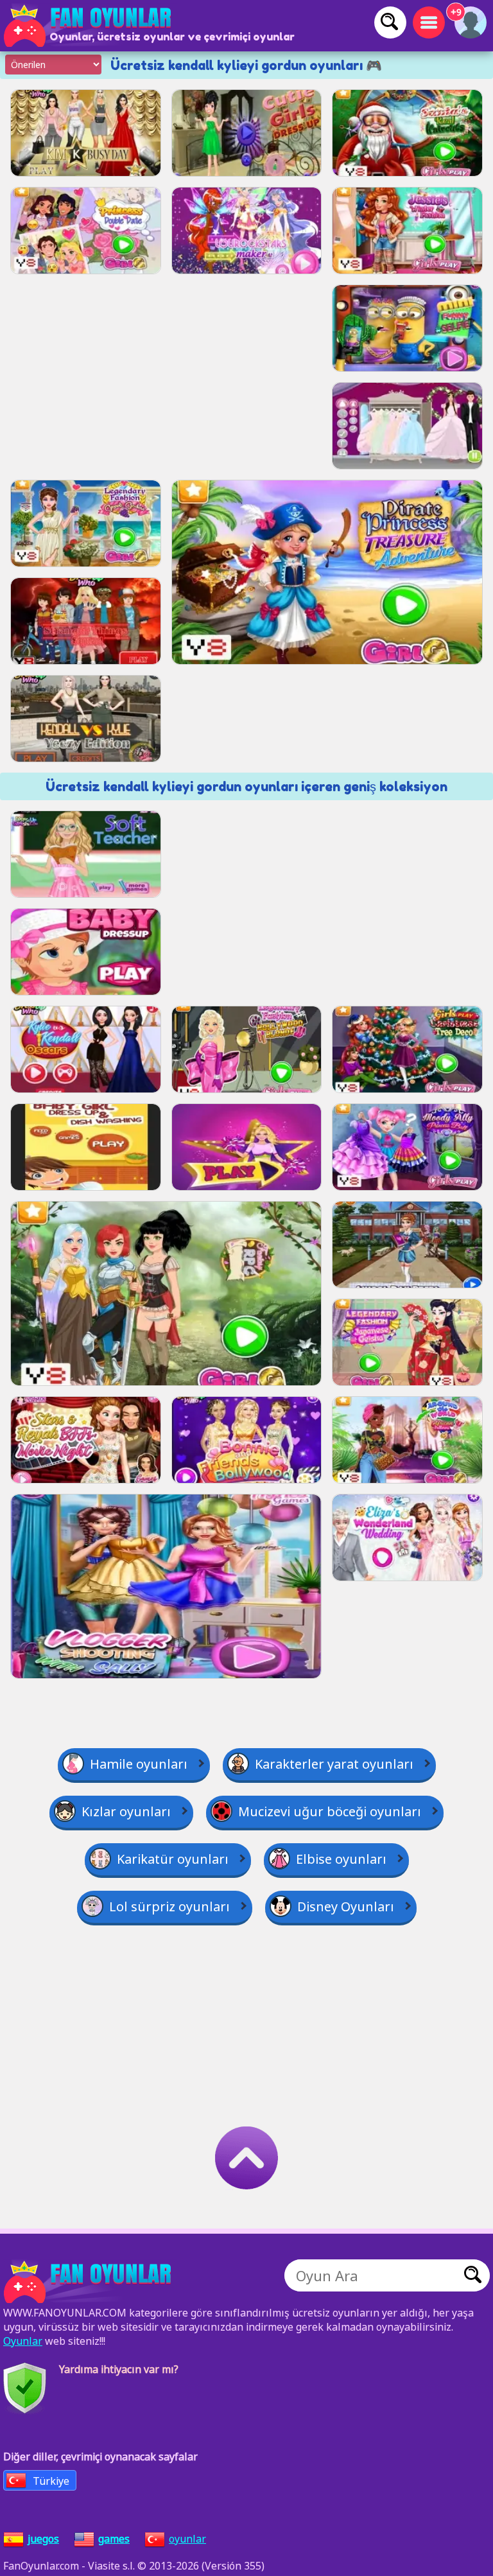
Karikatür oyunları (173, 1859)
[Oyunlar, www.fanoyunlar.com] (90, 26)
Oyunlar (23, 2341)
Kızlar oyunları (126, 1811)
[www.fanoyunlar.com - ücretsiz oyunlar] (90, 2282)
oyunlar (187, 2539)
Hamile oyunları (139, 1764)
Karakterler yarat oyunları (334, 1764)
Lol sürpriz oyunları (169, 1906)
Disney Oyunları (346, 1906)
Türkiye (51, 2481)
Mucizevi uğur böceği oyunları (330, 1811)
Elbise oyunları (341, 1859)
